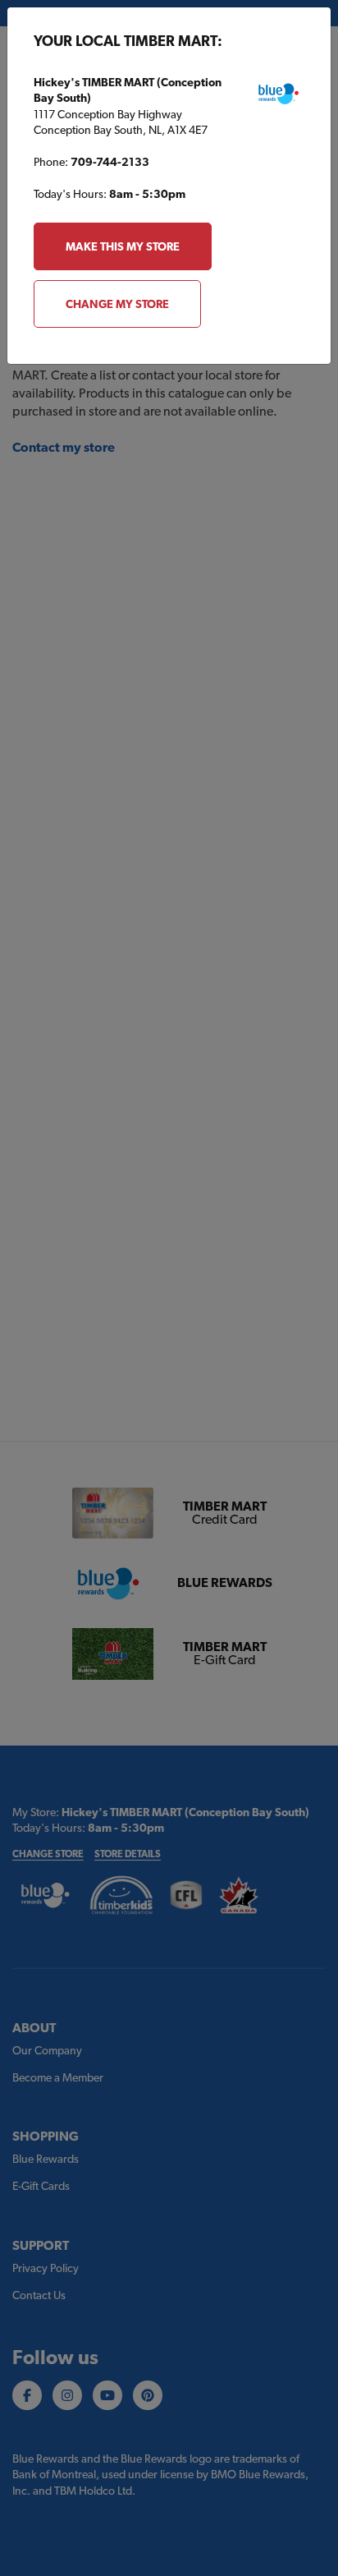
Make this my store (123, 246)
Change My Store (117, 304)
